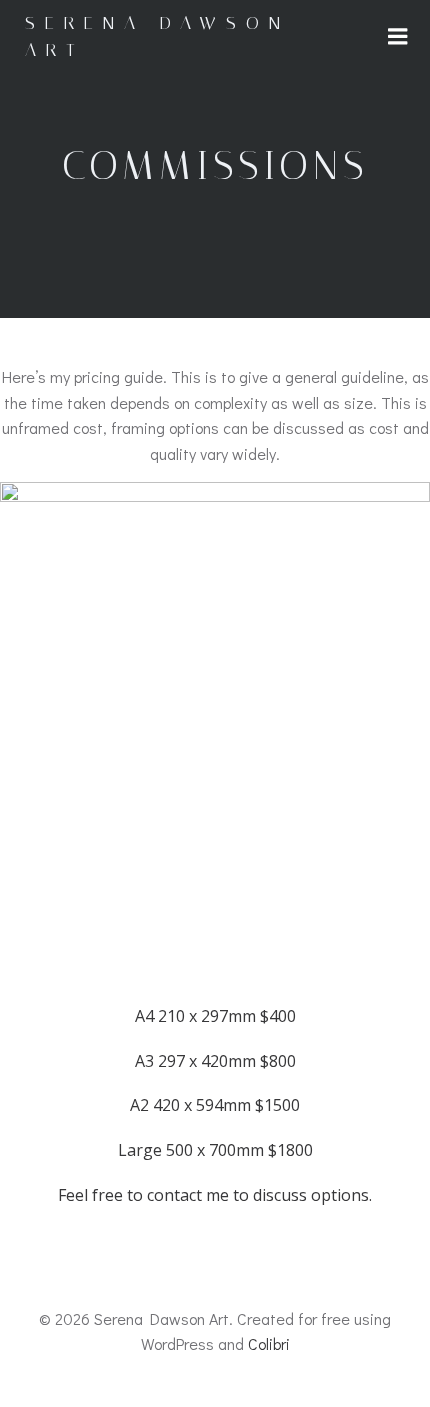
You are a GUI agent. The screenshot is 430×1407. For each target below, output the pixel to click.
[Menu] (398, 37)
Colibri (269, 1343)
